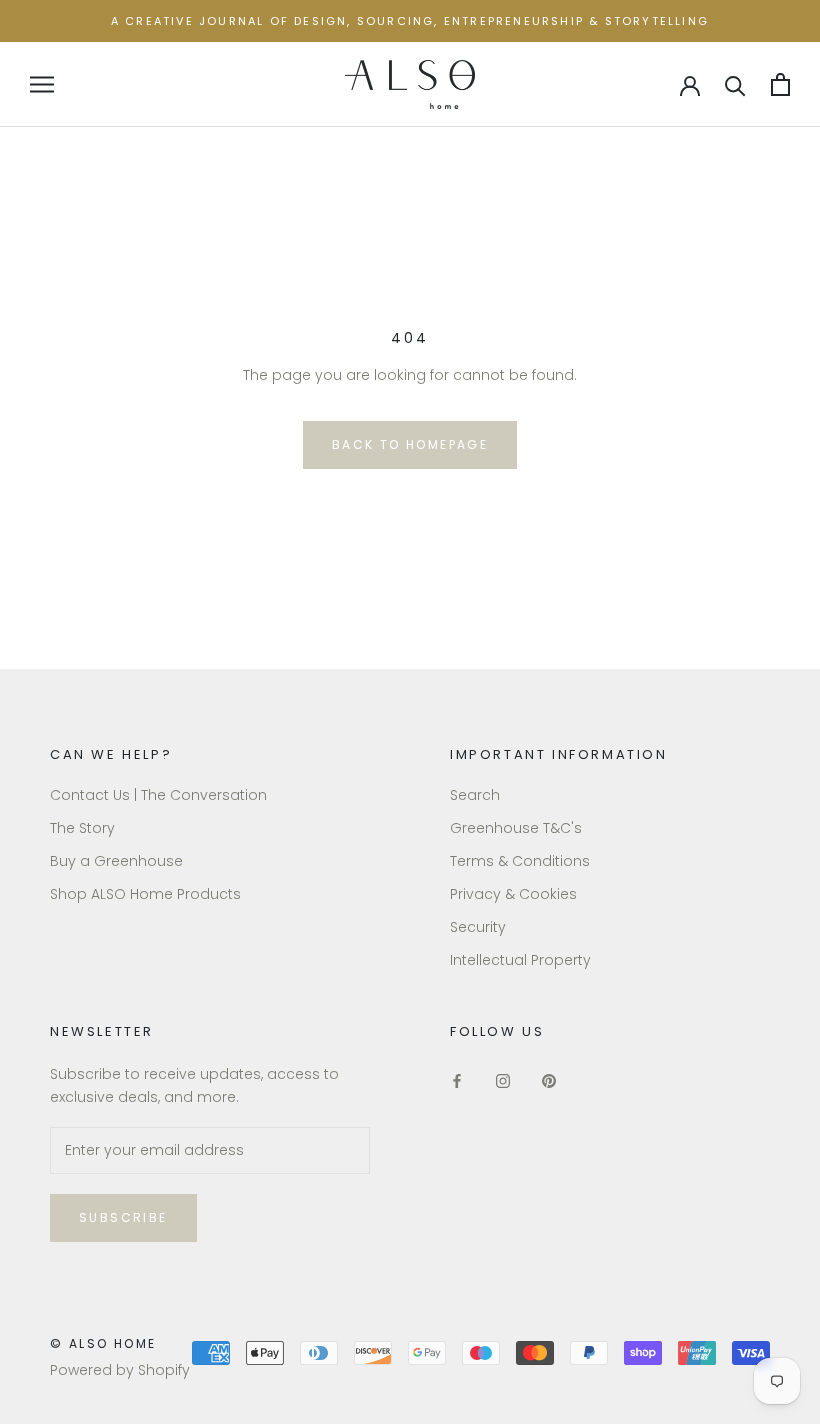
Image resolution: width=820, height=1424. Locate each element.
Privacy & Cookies (513, 894)
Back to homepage (410, 444)
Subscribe (123, 1217)
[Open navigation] (42, 84)
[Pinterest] (549, 1080)
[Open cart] (780, 84)
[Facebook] (457, 1080)
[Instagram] (503, 1080)
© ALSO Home (103, 1343)
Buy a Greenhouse (116, 861)
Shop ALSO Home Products (145, 894)
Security (478, 927)
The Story (82, 828)
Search (475, 795)
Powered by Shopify (120, 1370)
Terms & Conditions (520, 861)
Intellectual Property (520, 960)
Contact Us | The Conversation (158, 795)
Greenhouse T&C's (516, 828)
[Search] (735, 84)
